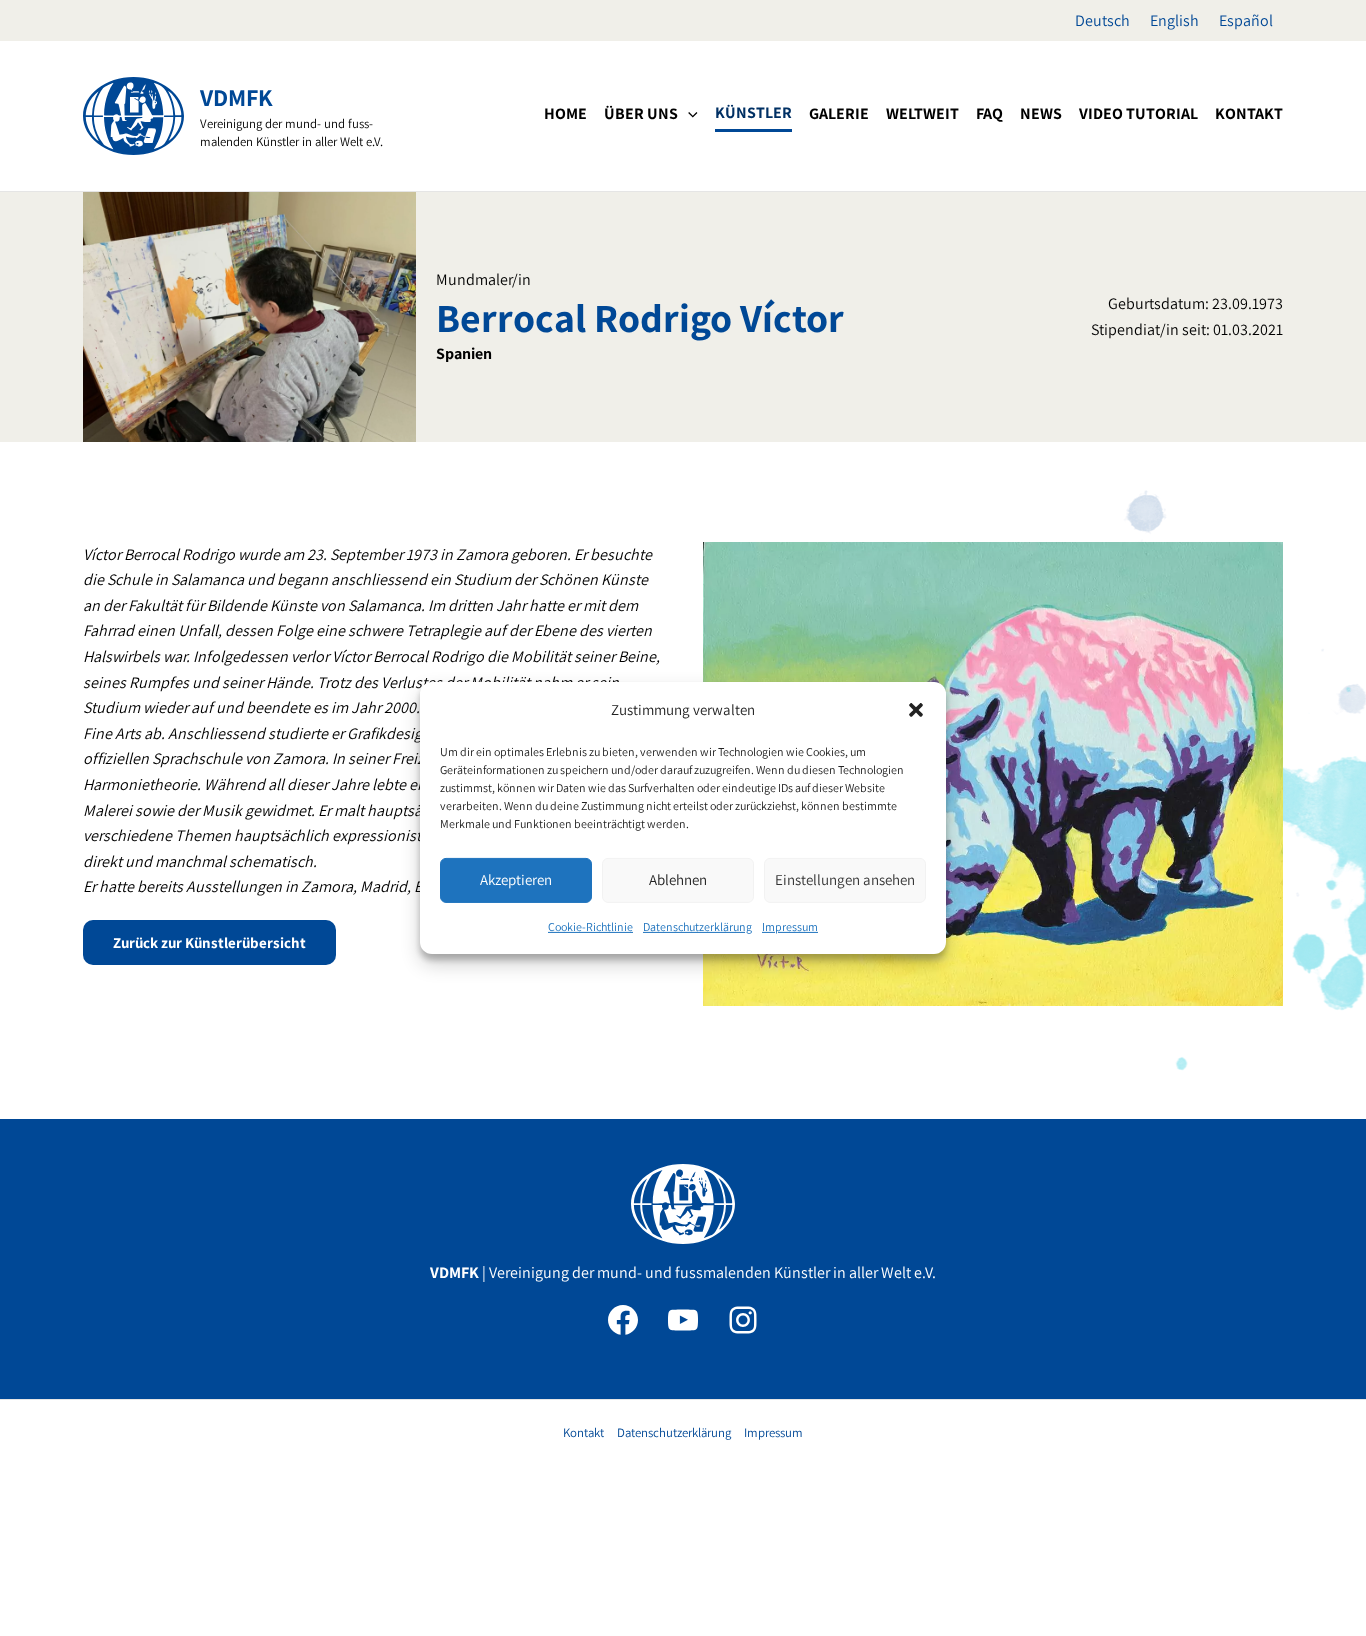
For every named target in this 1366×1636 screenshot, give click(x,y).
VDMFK (236, 97)
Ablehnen (678, 879)
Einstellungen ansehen (845, 879)
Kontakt (583, 1432)
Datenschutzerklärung (697, 926)
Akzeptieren (516, 879)
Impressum (790, 926)
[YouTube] (683, 1320)
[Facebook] (623, 1320)
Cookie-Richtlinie (590, 926)
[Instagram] (743, 1320)
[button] (916, 710)
